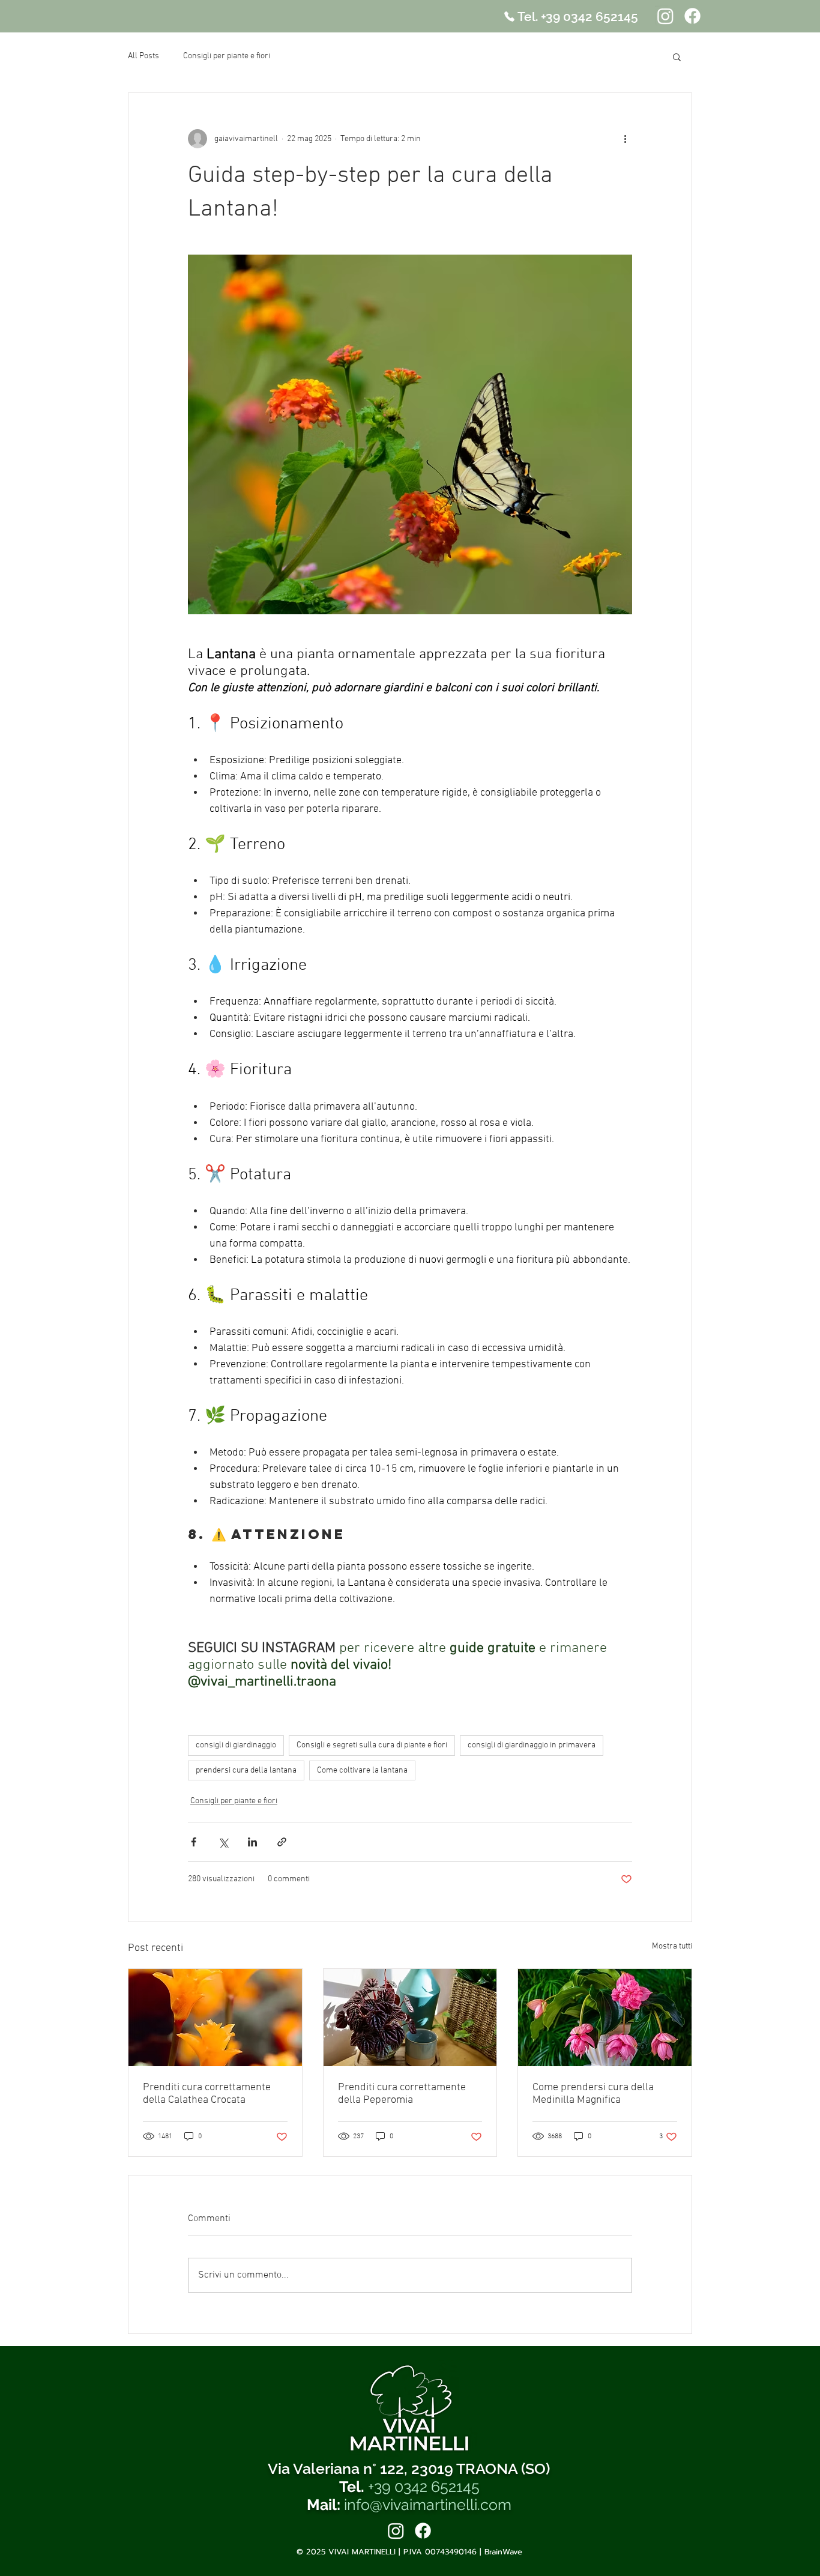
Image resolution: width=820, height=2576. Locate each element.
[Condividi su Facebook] (194, 1842)
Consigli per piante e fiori (227, 56)
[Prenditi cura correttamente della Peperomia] (410, 2018)
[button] (677, 56)
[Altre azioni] (625, 139)
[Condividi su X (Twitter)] (223, 1842)
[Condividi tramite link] (282, 1842)
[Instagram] (665, 16)
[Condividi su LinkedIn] (252, 1842)
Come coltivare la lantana (362, 1770)
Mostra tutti (672, 1946)
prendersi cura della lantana (246, 1770)
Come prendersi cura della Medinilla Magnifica (593, 2094)
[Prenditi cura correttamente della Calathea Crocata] (215, 2018)
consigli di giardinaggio (236, 1745)
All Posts (143, 56)
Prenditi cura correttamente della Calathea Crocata (207, 2094)
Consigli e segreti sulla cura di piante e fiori (372, 1745)
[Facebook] (692, 16)
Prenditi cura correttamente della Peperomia (402, 2094)
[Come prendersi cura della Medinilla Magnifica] (605, 2018)
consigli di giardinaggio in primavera (532, 1745)
